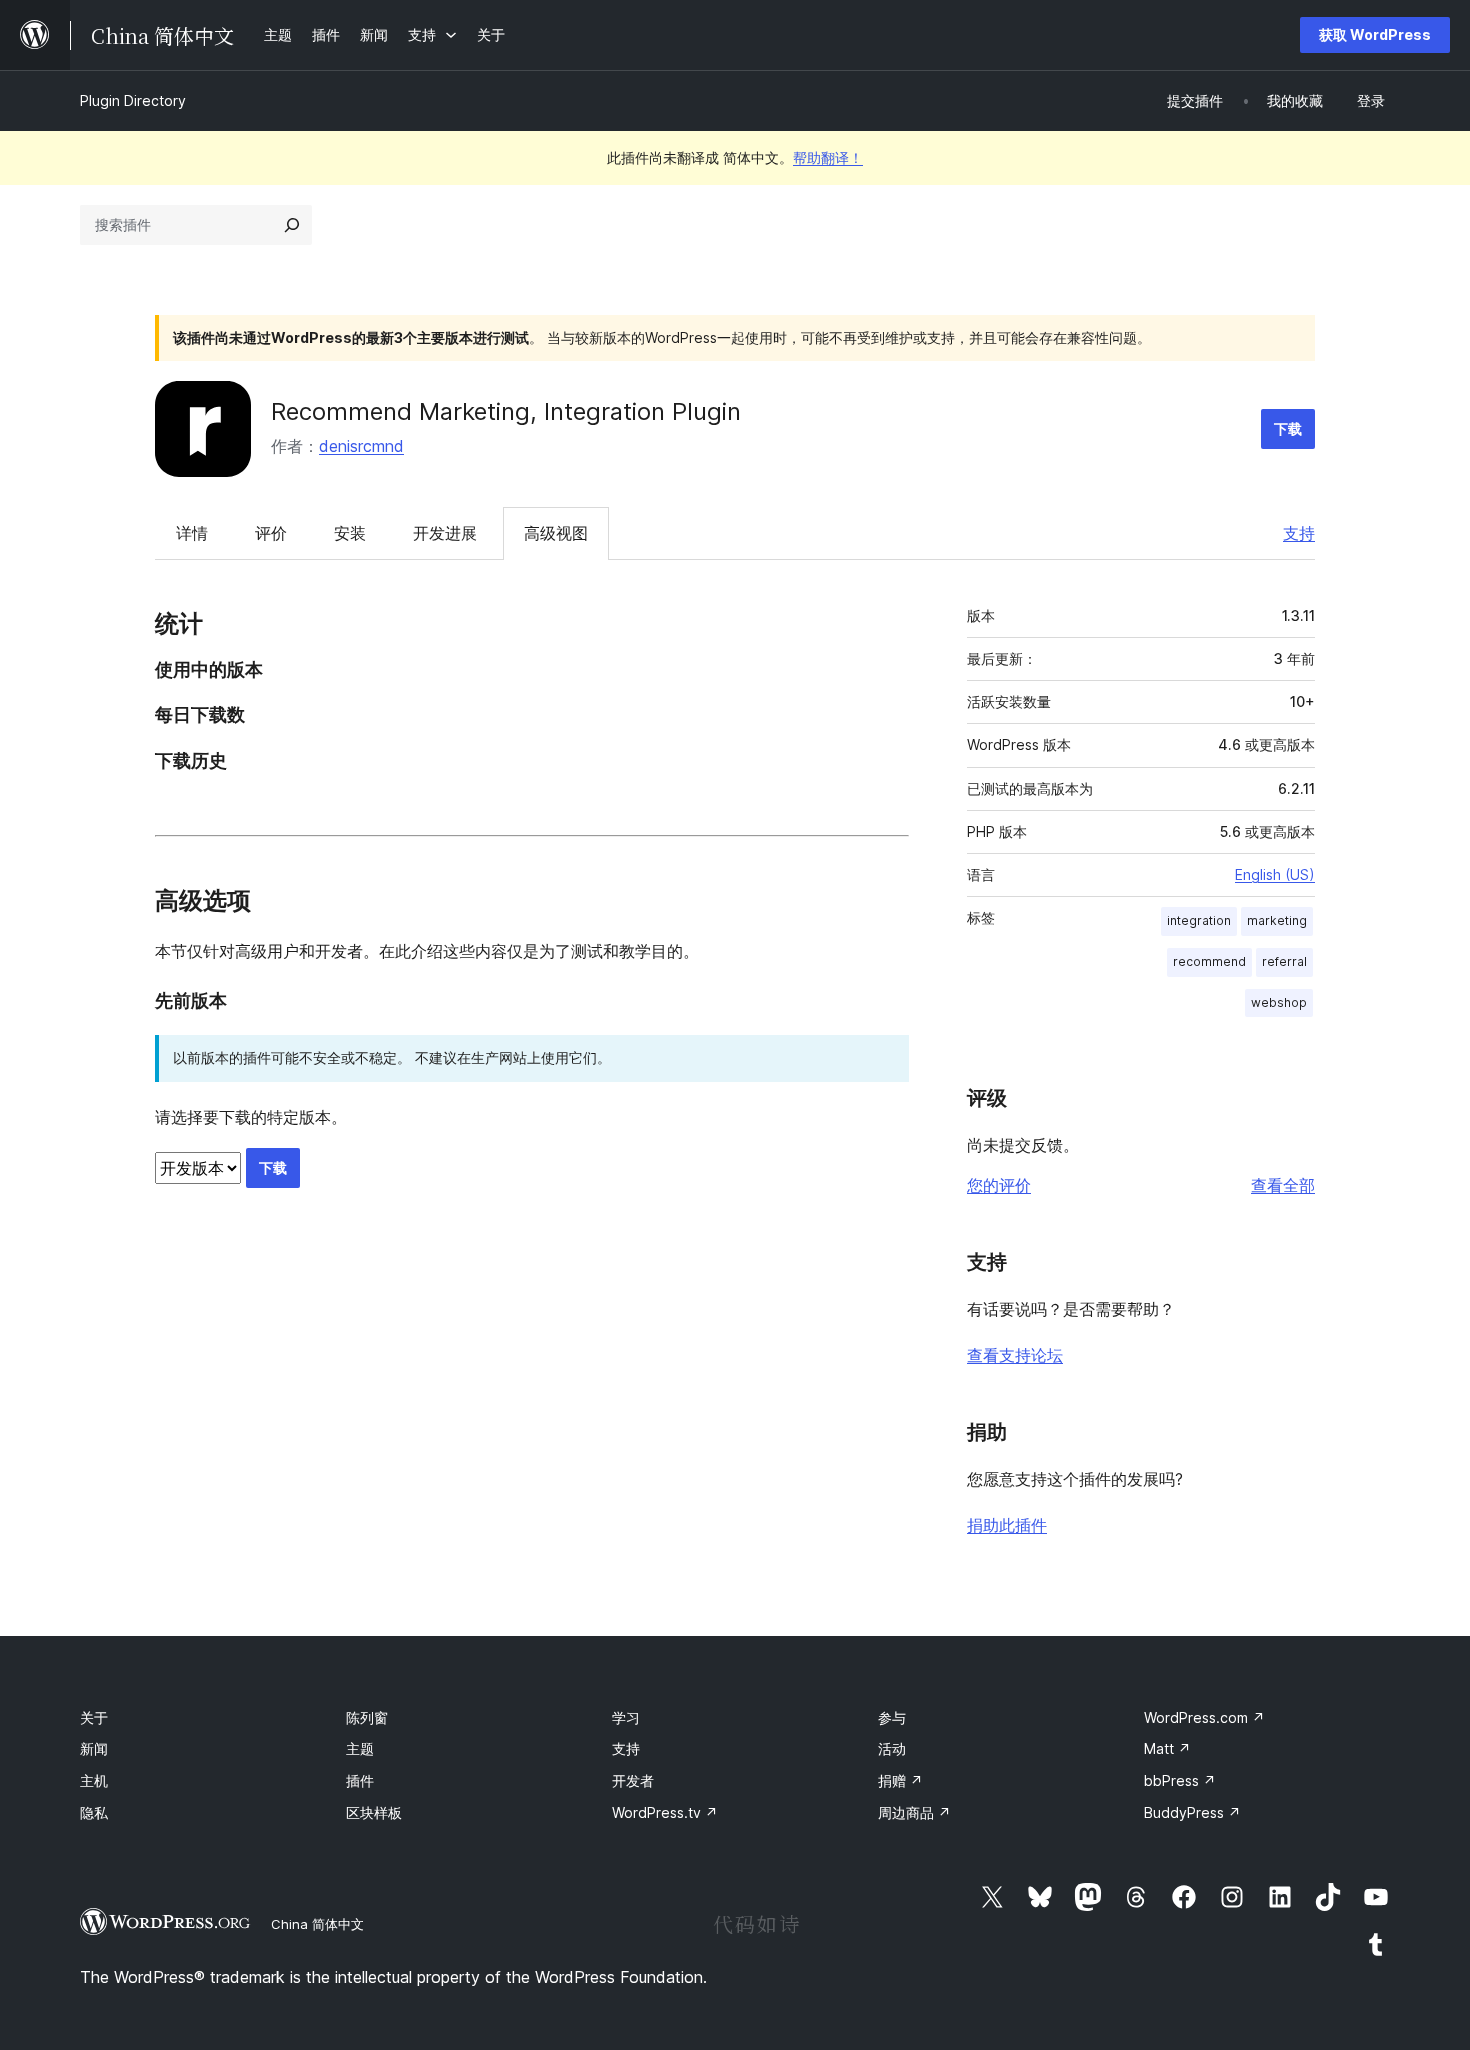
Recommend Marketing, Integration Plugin (506, 411)
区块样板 (374, 1812)
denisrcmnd (361, 446)
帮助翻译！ (828, 157)
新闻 (94, 1748)
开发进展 (445, 533)
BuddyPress (1192, 1812)
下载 (1288, 428)
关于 (94, 1717)
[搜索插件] (292, 225)
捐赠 (900, 1780)
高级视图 (556, 533)
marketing (1277, 920)
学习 (626, 1717)
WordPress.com (1204, 1717)
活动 (892, 1748)
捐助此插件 (1007, 1525)
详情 (192, 533)
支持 (1299, 533)
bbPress (1180, 1780)
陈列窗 (367, 1717)
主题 (360, 1748)
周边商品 (914, 1812)
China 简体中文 (317, 1924)
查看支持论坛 (1015, 1355)
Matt (1167, 1748)
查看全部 (1283, 1185)
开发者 (633, 1780)
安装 (350, 533)
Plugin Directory (133, 100)
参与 (892, 1717)
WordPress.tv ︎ (665, 1812)
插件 (360, 1780)
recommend (1209, 961)
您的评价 (999, 1185)
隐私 (94, 1812)
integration (1199, 920)
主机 (94, 1780)
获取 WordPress (1375, 34)
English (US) (1275, 874)
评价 (271, 533)
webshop (1279, 1002)
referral (1284, 961)
